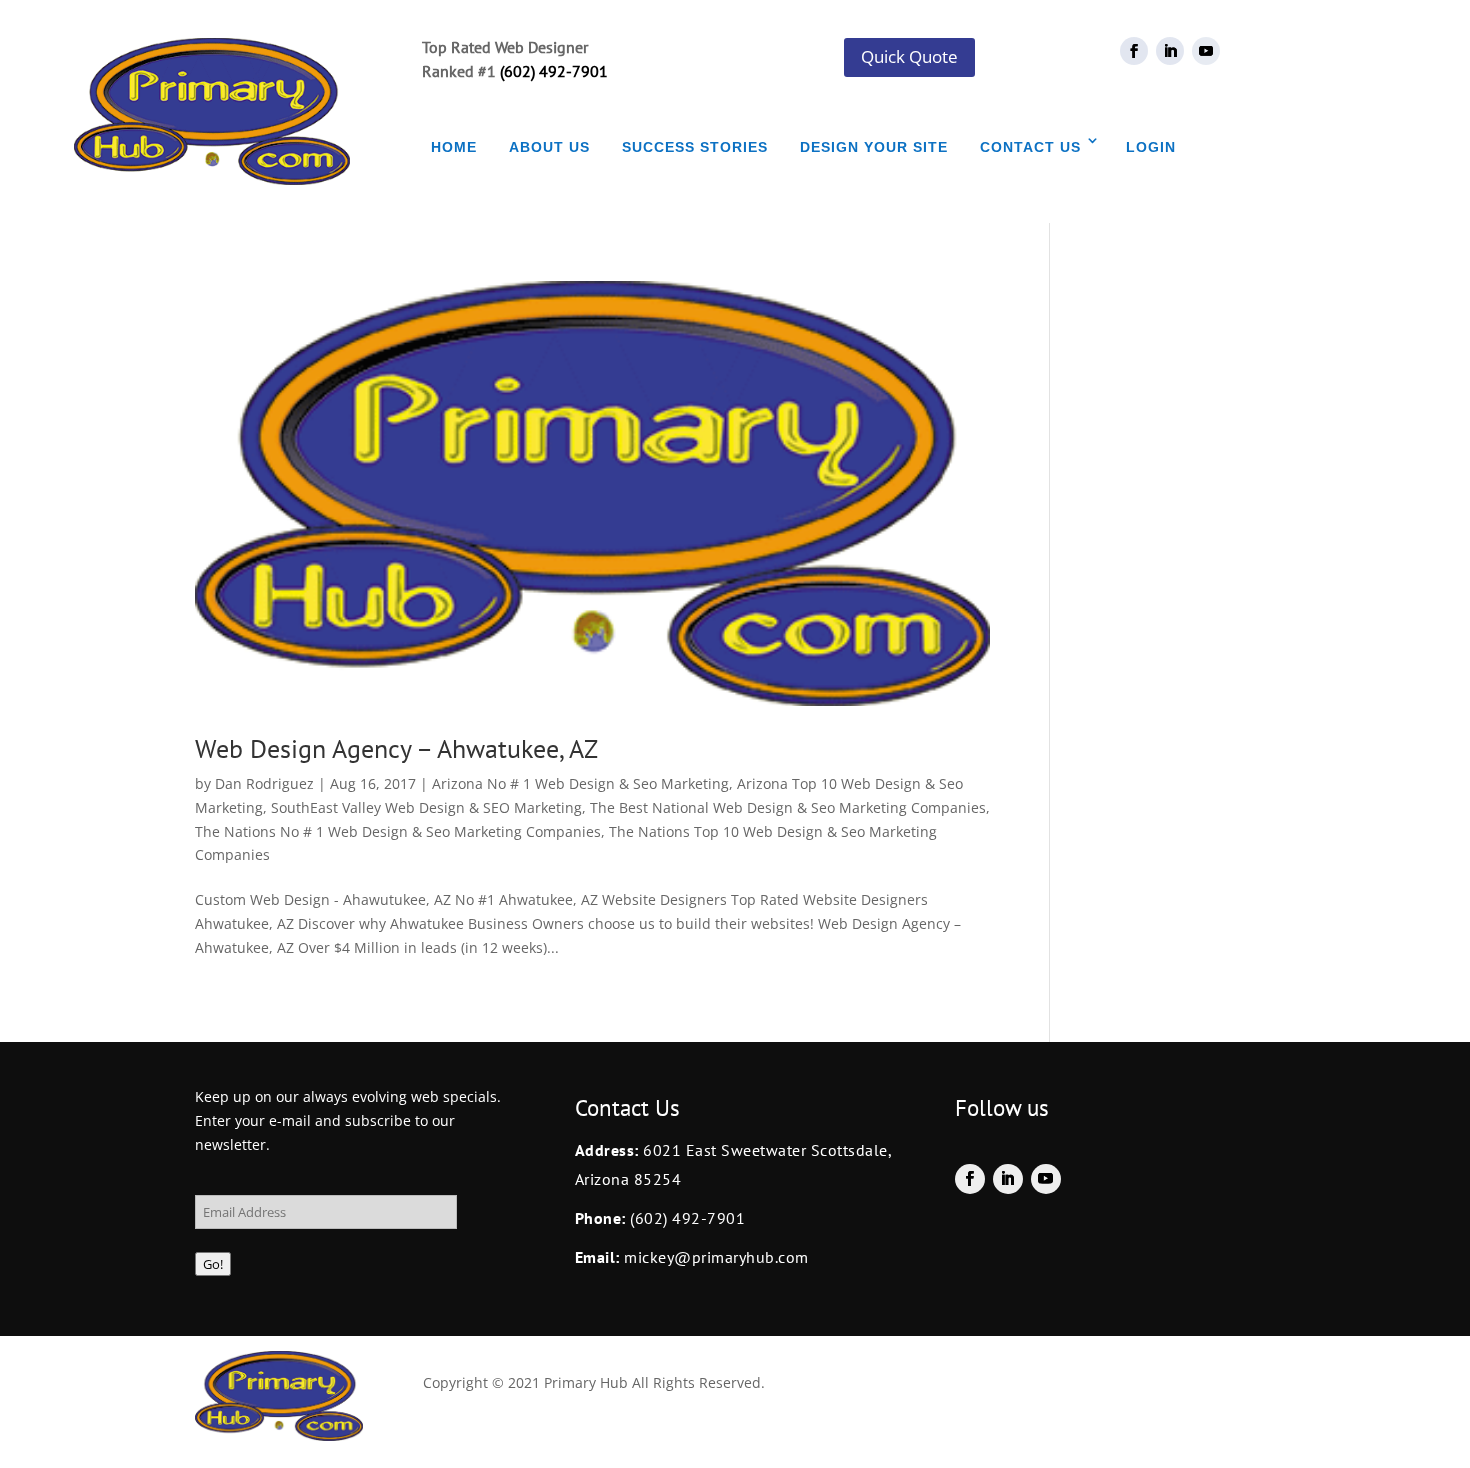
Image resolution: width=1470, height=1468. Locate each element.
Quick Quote (909, 56)
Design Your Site (874, 147)
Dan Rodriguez (264, 783)
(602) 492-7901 (554, 71)
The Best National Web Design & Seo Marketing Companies (788, 807)
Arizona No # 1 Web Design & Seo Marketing (580, 783)
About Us (549, 147)
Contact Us (1030, 147)
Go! (213, 1264)
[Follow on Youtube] (1206, 51)
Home (454, 147)
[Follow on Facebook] (1134, 51)
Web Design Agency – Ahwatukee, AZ (396, 748)
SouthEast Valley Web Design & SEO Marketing (426, 807)
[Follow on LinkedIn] (1170, 51)
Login (1151, 147)
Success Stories (695, 147)
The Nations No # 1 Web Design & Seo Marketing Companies (398, 831)
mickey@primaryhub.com (714, 1257)
